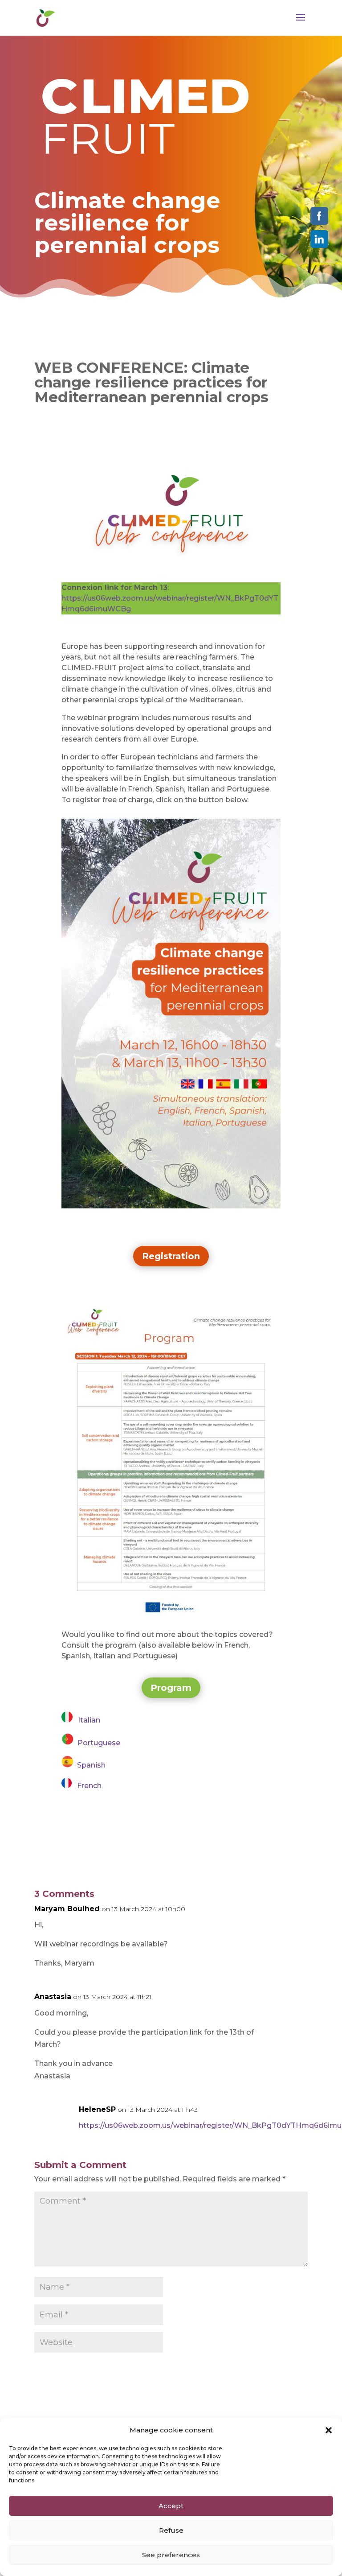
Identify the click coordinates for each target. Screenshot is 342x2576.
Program (171, 1688)
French (87, 1786)
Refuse (171, 2530)
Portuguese (97, 1743)
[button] (329, 2430)
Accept (171, 2506)
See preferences (171, 2555)
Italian (86, 1720)
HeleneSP (97, 2109)
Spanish (90, 1765)
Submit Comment (257, 2370)
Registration (171, 1256)
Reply (285, 1916)
